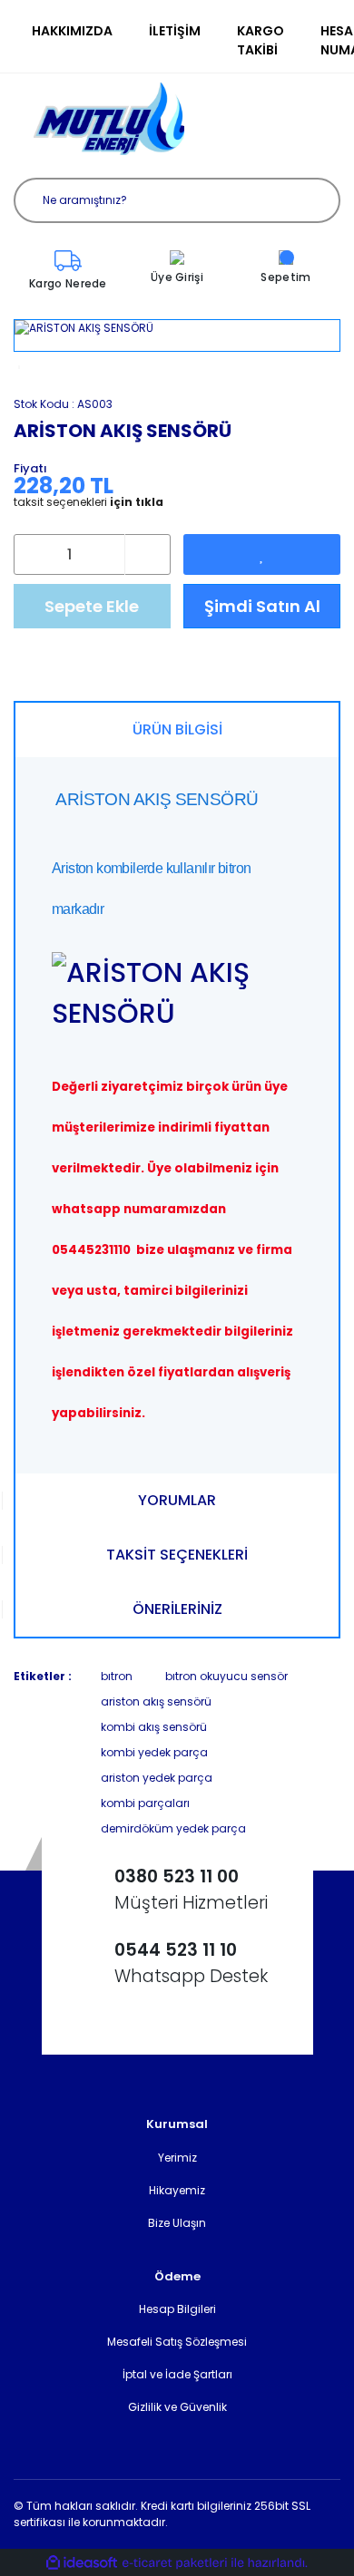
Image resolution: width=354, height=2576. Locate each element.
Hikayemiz (177, 2190)
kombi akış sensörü (154, 1727)
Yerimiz (177, 2158)
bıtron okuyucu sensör (226, 1676)
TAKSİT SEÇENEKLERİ (177, 1555)
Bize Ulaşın (177, 2223)
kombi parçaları (145, 1803)
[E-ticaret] (175, 2562)
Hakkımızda (72, 31)
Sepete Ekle (92, 606)
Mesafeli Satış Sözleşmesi (177, 2342)
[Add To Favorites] (262, 554)
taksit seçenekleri (88, 502)
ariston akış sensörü (156, 1701)
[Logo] (109, 119)
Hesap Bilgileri (177, 2309)
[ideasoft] (82, 2563)
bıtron (117, 1676)
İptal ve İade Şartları (177, 2374)
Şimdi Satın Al (262, 606)
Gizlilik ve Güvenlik (177, 2407)
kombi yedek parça (154, 1752)
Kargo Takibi (261, 40)
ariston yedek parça (157, 1778)
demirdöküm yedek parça (173, 1828)
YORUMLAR (177, 1500)
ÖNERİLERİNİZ (177, 1609)
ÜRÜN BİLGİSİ (177, 729)
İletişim (175, 31)
